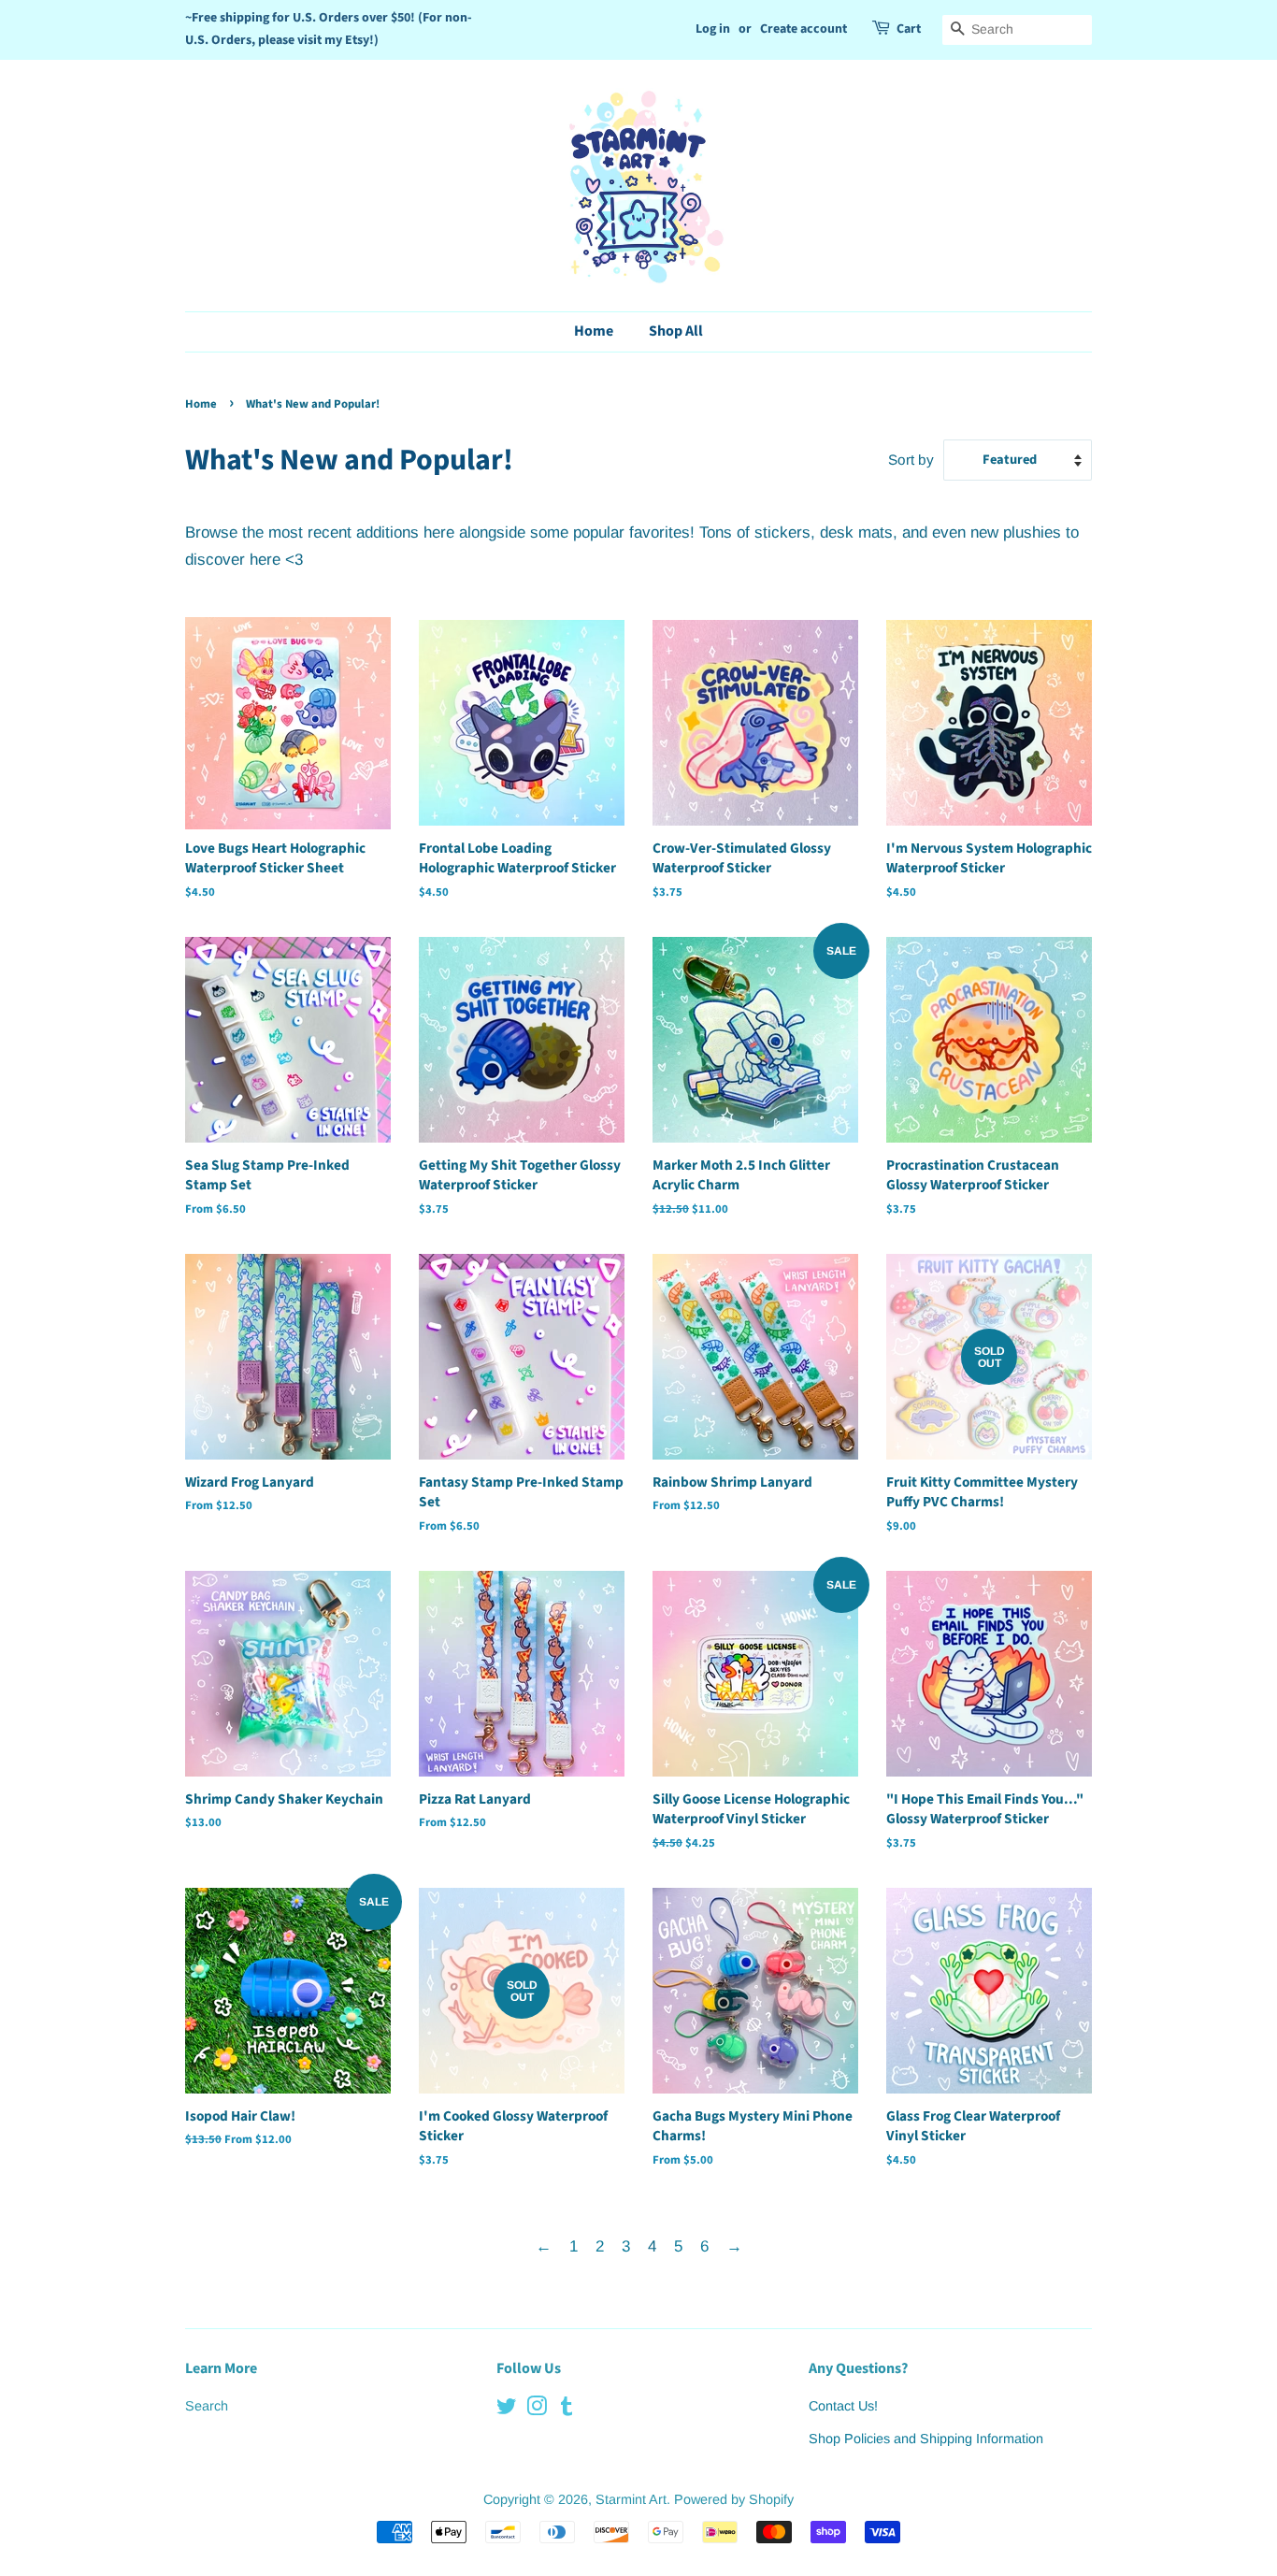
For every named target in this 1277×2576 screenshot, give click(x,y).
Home (594, 331)
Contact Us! (843, 2406)
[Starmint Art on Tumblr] (567, 2410)
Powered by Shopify (734, 2499)
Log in (713, 29)
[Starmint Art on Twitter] (507, 2410)
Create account (804, 29)
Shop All (676, 331)
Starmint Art (631, 2499)
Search (207, 2406)
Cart (909, 29)
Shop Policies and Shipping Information (926, 2439)
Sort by (911, 460)
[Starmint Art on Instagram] (537, 2410)
